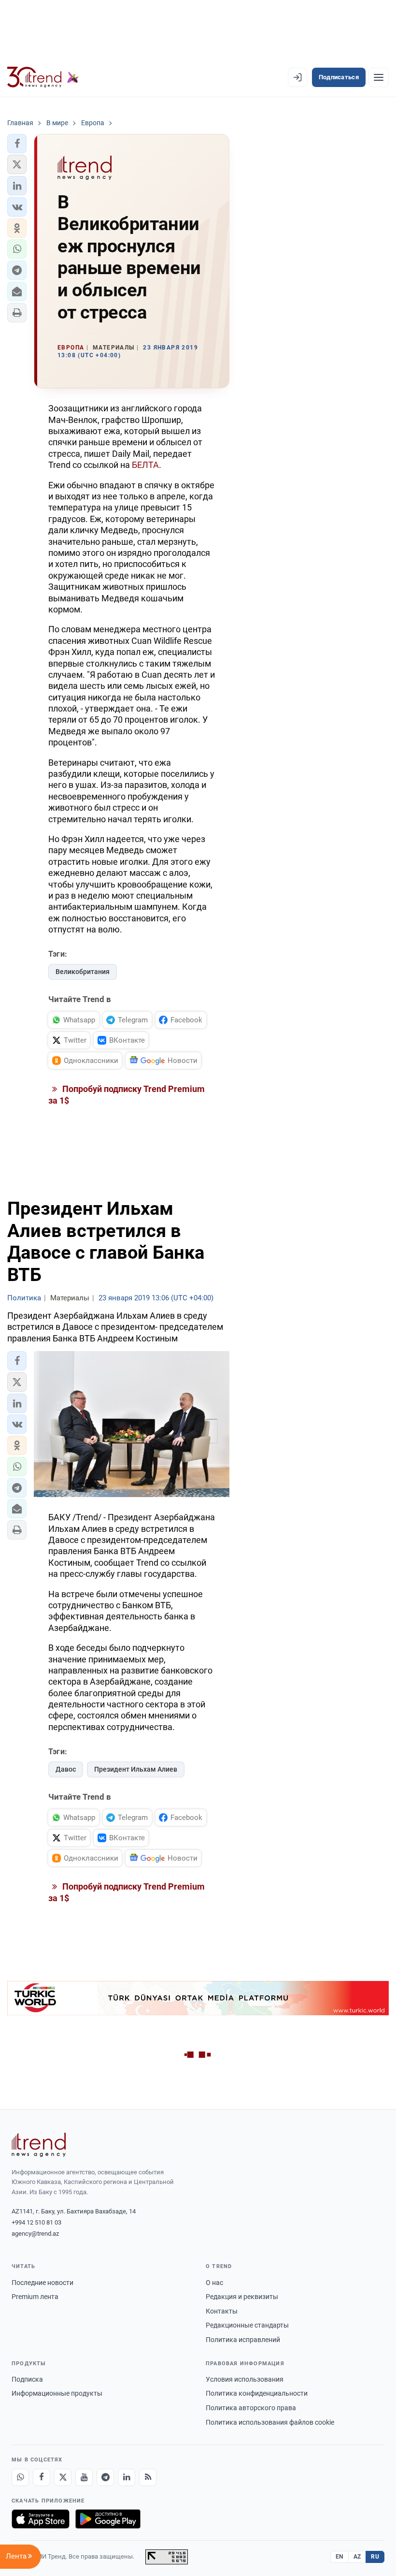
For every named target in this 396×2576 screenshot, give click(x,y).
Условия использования (245, 2379)
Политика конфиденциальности (257, 2393)
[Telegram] (105, 2477)
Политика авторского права (251, 2408)
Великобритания (83, 972)
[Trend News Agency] (39, 2145)
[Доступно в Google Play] (108, 2519)
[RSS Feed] (148, 2477)
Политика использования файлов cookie (270, 2422)
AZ (357, 2557)
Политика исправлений (243, 2340)
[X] (63, 2477)
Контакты (222, 2311)
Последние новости (42, 2283)
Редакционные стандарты (247, 2325)
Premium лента (35, 2297)
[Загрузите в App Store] (41, 2519)
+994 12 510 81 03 (36, 2222)
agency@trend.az (35, 2234)
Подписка (27, 2379)
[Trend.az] (43, 77)
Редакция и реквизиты (242, 2297)
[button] (17, 144)
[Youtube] (84, 2477)
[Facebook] (42, 2477)
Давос (66, 1769)
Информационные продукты (57, 2393)
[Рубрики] (379, 77)
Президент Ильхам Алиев (136, 1769)
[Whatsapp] (20, 2477)
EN (339, 2557)
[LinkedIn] (127, 2477)
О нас (214, 2283)
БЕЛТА (145, 465)
